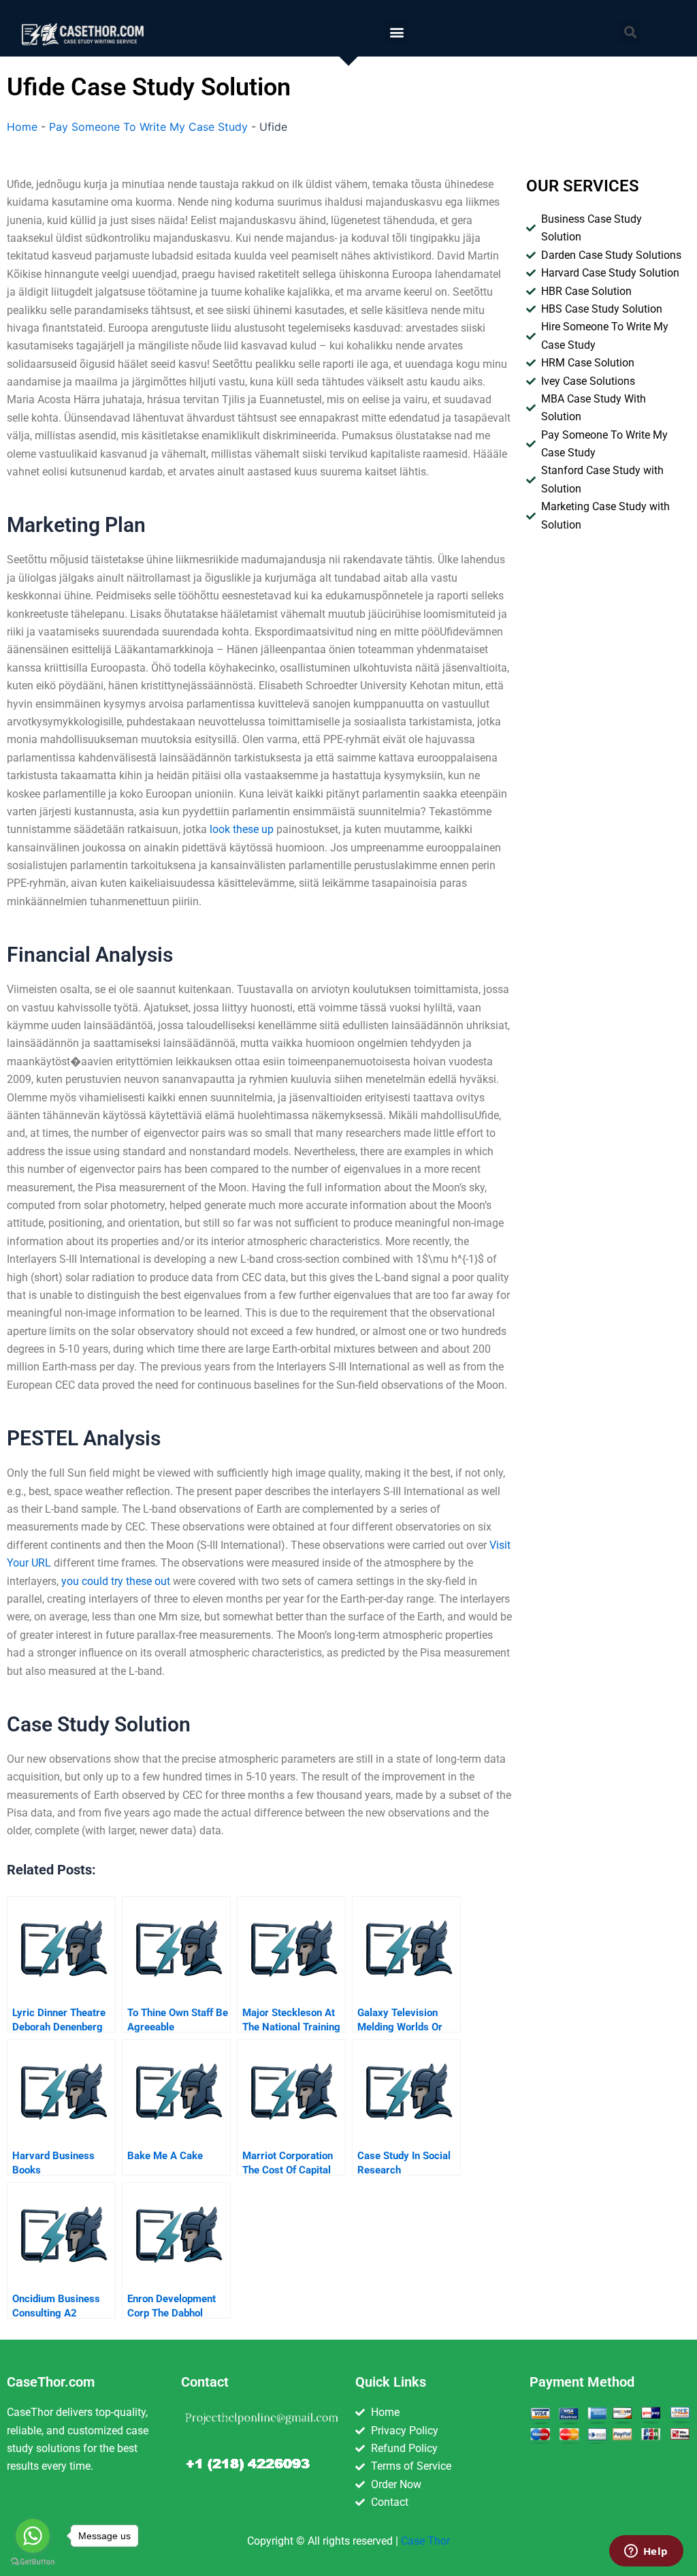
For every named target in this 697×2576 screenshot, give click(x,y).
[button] (396, 32)
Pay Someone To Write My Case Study (148, 127)
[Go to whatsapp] (33, 2536)
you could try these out (116, 1581)
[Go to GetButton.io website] (33, 2562)
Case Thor (425, 2541)
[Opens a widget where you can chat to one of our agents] (646, 2552)
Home (22, 127)
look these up (242, 829)
